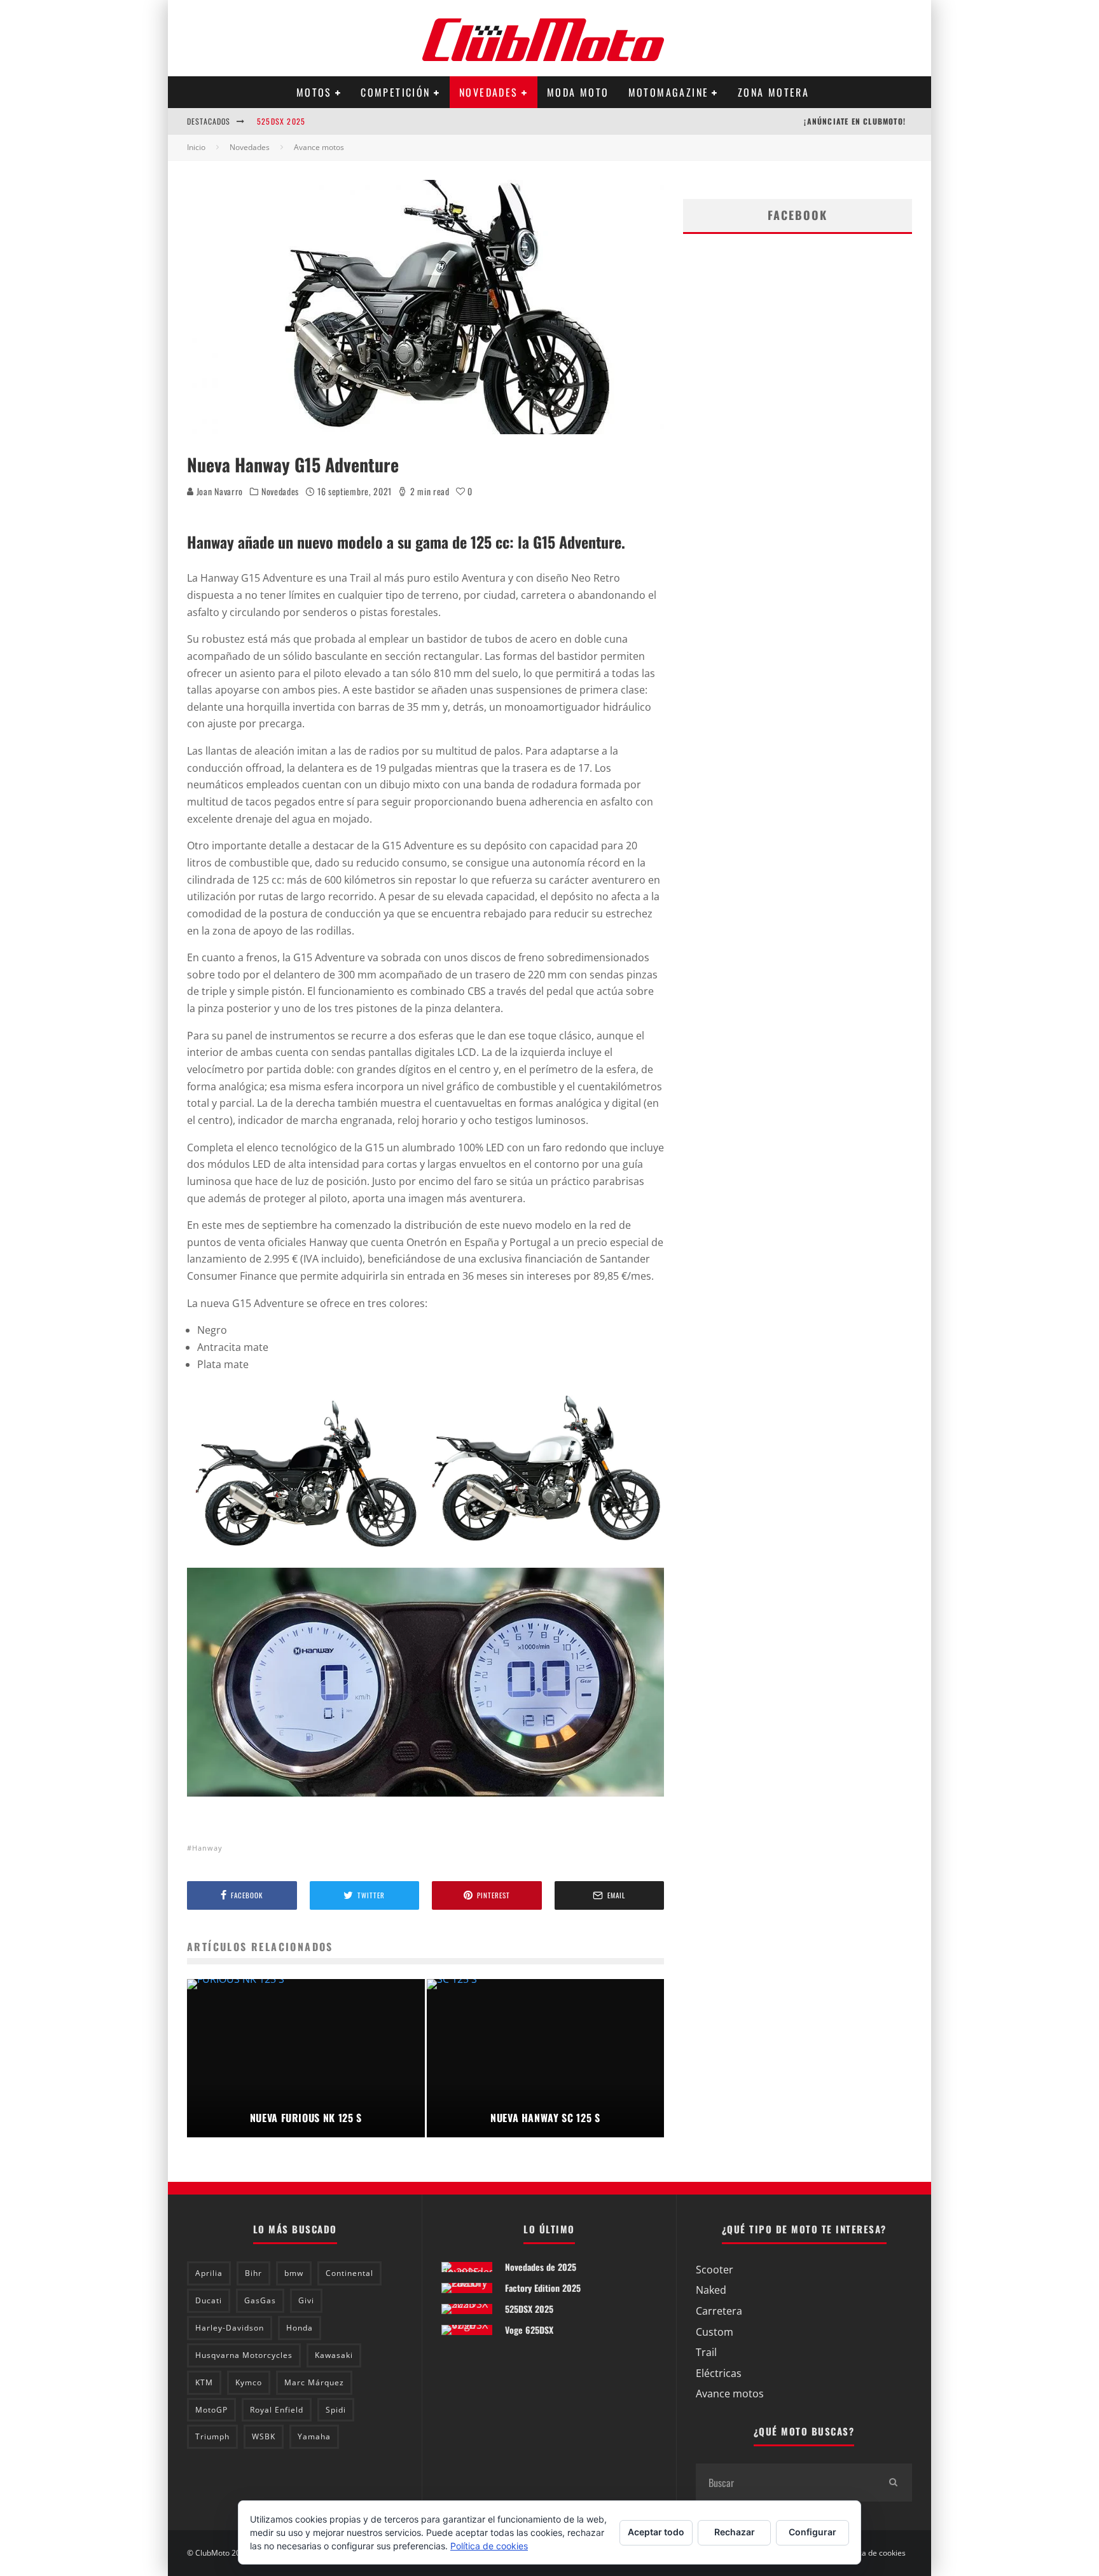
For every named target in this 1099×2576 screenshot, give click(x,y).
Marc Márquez (314, 2382)
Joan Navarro (218, 491)
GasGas (260, 2300)
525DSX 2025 (281, 115)
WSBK (264, 2436)
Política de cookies (873, 2553)
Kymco (249, 2382)
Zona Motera (773, 92)
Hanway (207, 1848)
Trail (706, 2352)
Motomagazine (669, 92)
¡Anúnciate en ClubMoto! (855, 121)
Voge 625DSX (529, 2330)
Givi (306, 2300)
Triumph (212, 2436)
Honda (300, 2328)
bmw (294, 2273)
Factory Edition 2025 (543, 2288)
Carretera (719, 2311)
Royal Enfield (277, 2410)
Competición (395, 92)
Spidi (336, 2410)
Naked (711, 2290)
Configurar (812, 2532)
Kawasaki (334, 2355)
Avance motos (730, 2394)
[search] (893, 2483)
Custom (715, 2332)
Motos (314, 92)
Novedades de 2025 (541, 2267)
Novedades (489, 92)
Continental (349, 2273)
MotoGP (211, 2410)
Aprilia (209, 2273)
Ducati (209, 2300)
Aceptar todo (656, 2532)
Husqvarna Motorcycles (244, 2355)
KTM (204, 2382)
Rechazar (735, 2532)
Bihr (253, 2273)
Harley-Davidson (230, 2328)
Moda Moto (578, 92)
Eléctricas (719, 2373)
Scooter (715, 2270)
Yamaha (314, 2436)
